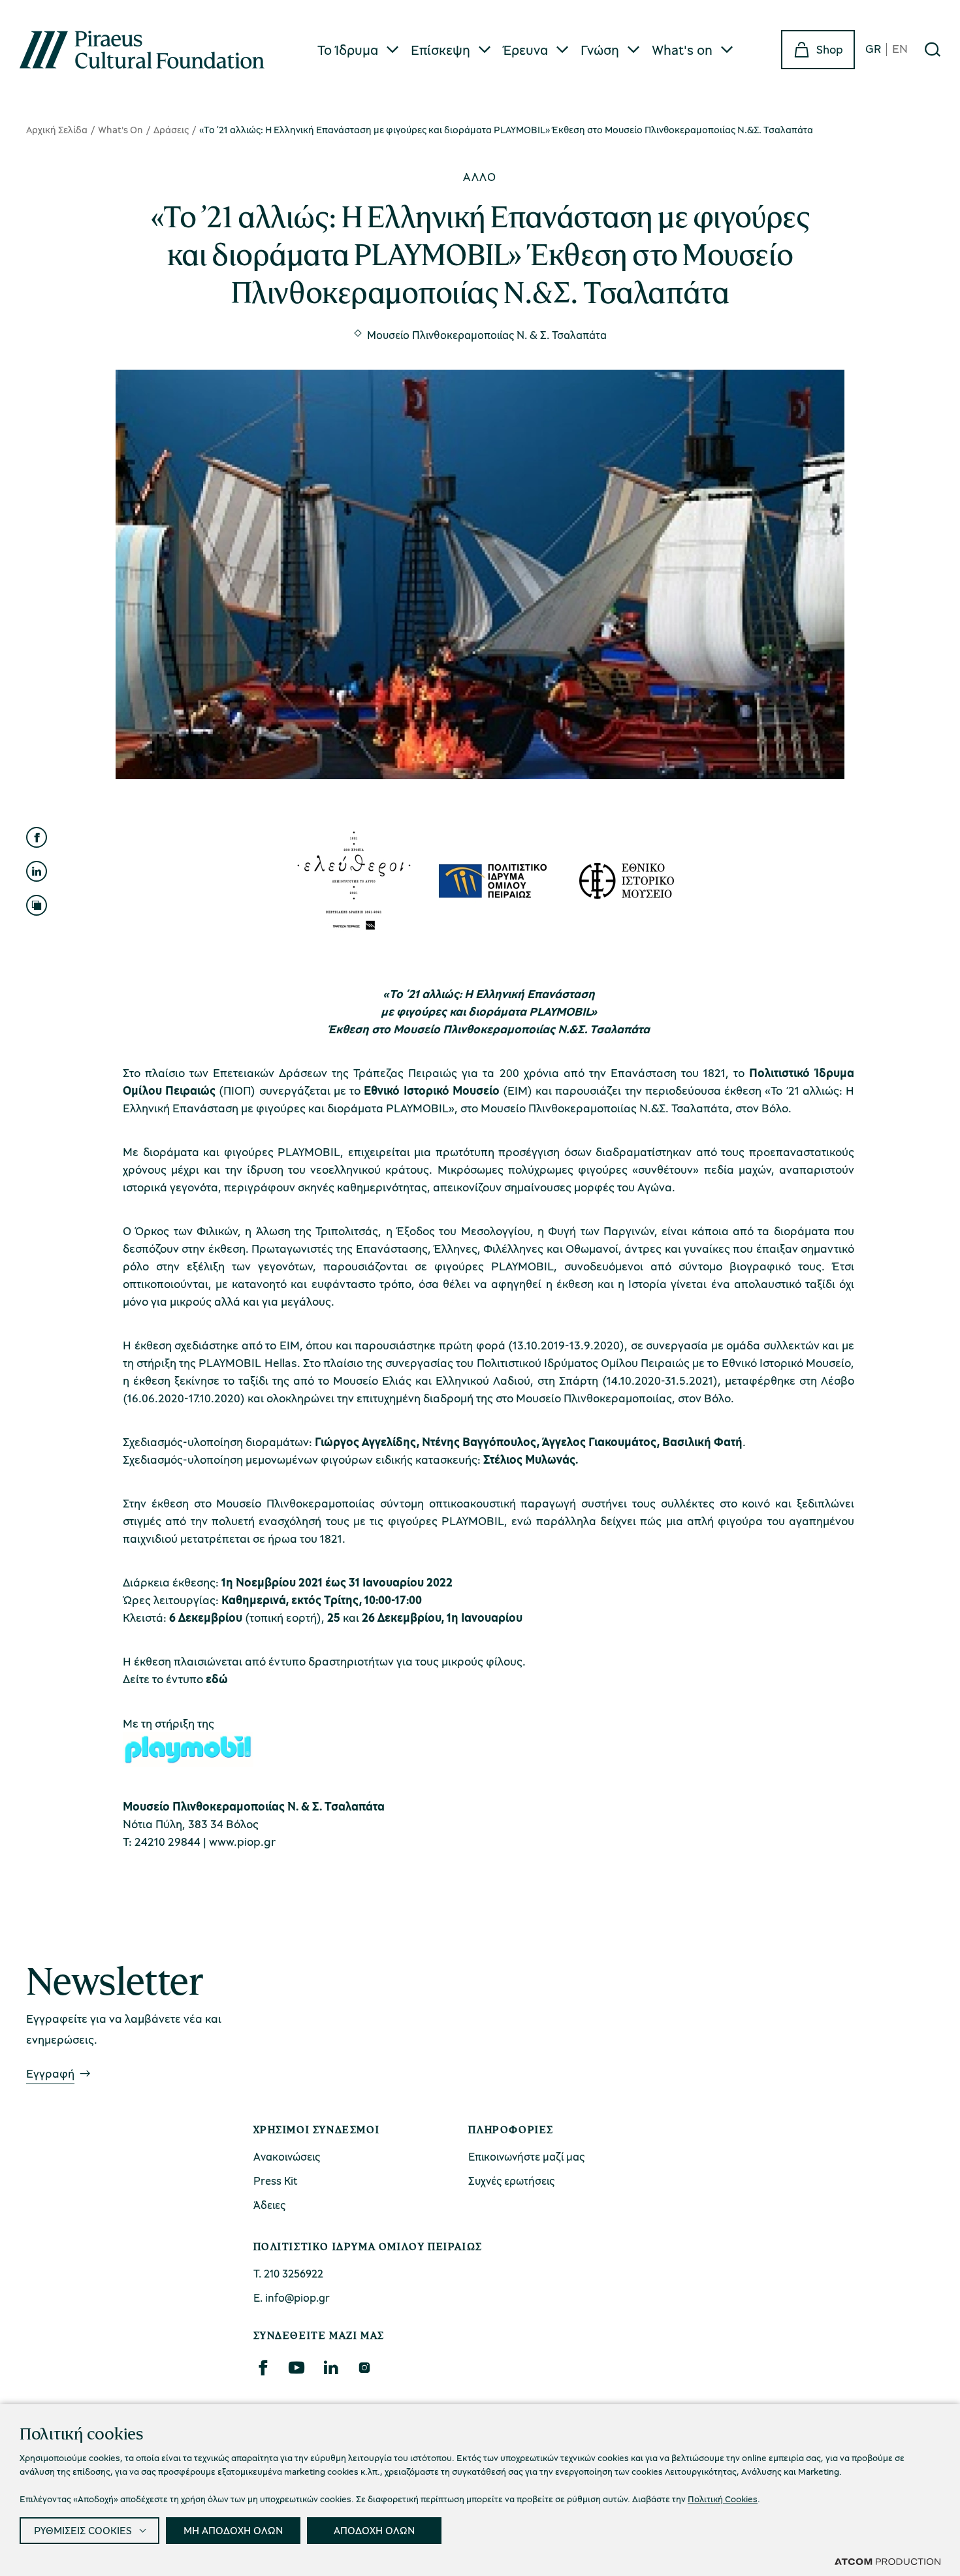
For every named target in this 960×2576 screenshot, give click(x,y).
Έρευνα (525, 50)
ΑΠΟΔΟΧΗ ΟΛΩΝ (374, 2530)
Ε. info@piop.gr (292, 2297)
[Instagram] (364, 2368)
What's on (682, 50)
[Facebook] (263, 2368)
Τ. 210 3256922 (288, 2273)
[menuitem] (359, 50)
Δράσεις (171, 129)
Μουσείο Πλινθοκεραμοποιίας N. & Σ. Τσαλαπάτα (487, 335)
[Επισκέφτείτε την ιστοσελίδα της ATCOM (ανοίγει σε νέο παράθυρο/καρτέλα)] (888, 2561)
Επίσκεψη (440, 50)
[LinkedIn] (330, 2368)
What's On (120, 129)
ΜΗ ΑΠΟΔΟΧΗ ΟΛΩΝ (233, 2530)
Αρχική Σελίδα (57, 129)
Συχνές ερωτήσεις (511, 2181)
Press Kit (276, 2181)
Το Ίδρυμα (348, 50)
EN (900, 49)
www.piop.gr (242, 1841)
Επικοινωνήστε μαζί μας (526, 2156)
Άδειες (269, 2205)
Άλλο (480, 176)
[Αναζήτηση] (933, 50)
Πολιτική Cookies (723, 2499)
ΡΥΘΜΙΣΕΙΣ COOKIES (83, 2530)
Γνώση (600, 50)
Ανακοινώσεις (287, 2156)
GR (873, 49)
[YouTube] (296, 2368)
